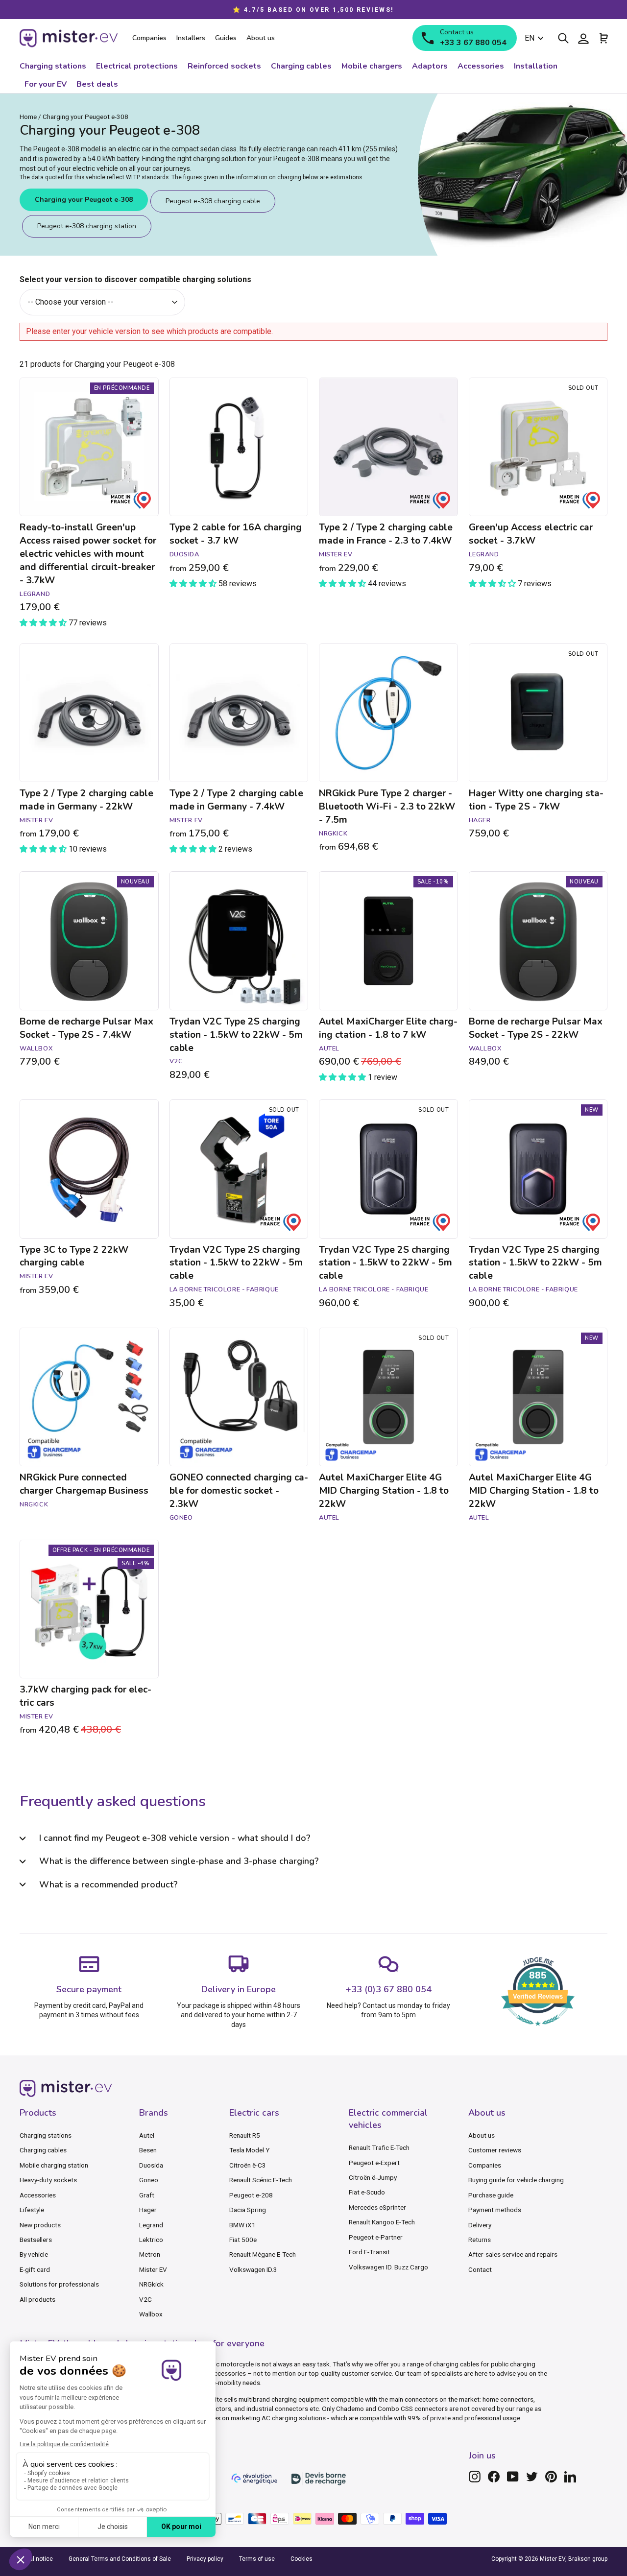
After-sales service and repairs (513, 2254)
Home (28, 117)
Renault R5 (245, 2135)
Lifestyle (32, 2210)
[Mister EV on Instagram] (475, 2477)
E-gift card (35, 2269)
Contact (480, 2269)
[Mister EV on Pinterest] (551, 2477)
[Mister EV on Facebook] (494, 2477)
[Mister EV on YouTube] (513, 2477)
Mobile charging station (54, 2165)
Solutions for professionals (59, 2284)
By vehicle (34, 2254)
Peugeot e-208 (251, 2195)
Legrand (151, 2225)
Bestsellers (36, 2240)
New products (40, 2225)
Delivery (480, 2225)
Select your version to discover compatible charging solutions (135, 279)
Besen (148, 2150)
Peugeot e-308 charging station (87, 226)
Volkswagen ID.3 (253, 2269)
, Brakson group (586, 2559)
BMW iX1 (242, 2225)
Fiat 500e (243, 2240)
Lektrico (151, 2240)
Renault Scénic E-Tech (261, 2180)
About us (482, 2135)
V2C (145, 2299)
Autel (147, 2135)
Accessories (38, 2195)
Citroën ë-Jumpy (373, 2177)
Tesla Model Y (249, 2150)
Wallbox (151, 2314)
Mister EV (153, 2269)
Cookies (301, 2559)
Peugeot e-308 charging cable (213, 201)
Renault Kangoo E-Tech (382, 2222)
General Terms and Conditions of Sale (120, 2559)
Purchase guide (491, 2195)
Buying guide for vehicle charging (516, 2180)
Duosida (151, 2165)
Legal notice (36, 2559)
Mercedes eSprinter (377, 2207)
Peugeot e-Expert (374, 2163)
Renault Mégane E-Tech (263, 2254)
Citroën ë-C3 (248, 2165)
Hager (148, 2210)
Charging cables (43, 2150)
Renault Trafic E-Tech (379, 2147)
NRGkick (151, 2284)
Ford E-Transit (369, 2252)
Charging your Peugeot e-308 (84, 200)
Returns (480, 2240)
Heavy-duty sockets (48, 2180)
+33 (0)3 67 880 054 (388, 1989)
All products (37, 2299)
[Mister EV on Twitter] (532, 2477)
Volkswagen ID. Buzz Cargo (388, 2267)
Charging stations (46, 2135)
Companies (485, 2165)
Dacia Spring (248, 2210)
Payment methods (495, 2210)
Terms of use (257, 2559)
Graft (147, 2195)
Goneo (149, 2180)
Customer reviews (495, 2150)
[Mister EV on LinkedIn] (570, 2477)
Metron (150, 2254)
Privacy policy (205, 2559)
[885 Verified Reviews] (538, 2031)
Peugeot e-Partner (376, 2237)
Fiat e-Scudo (367, 2192)
